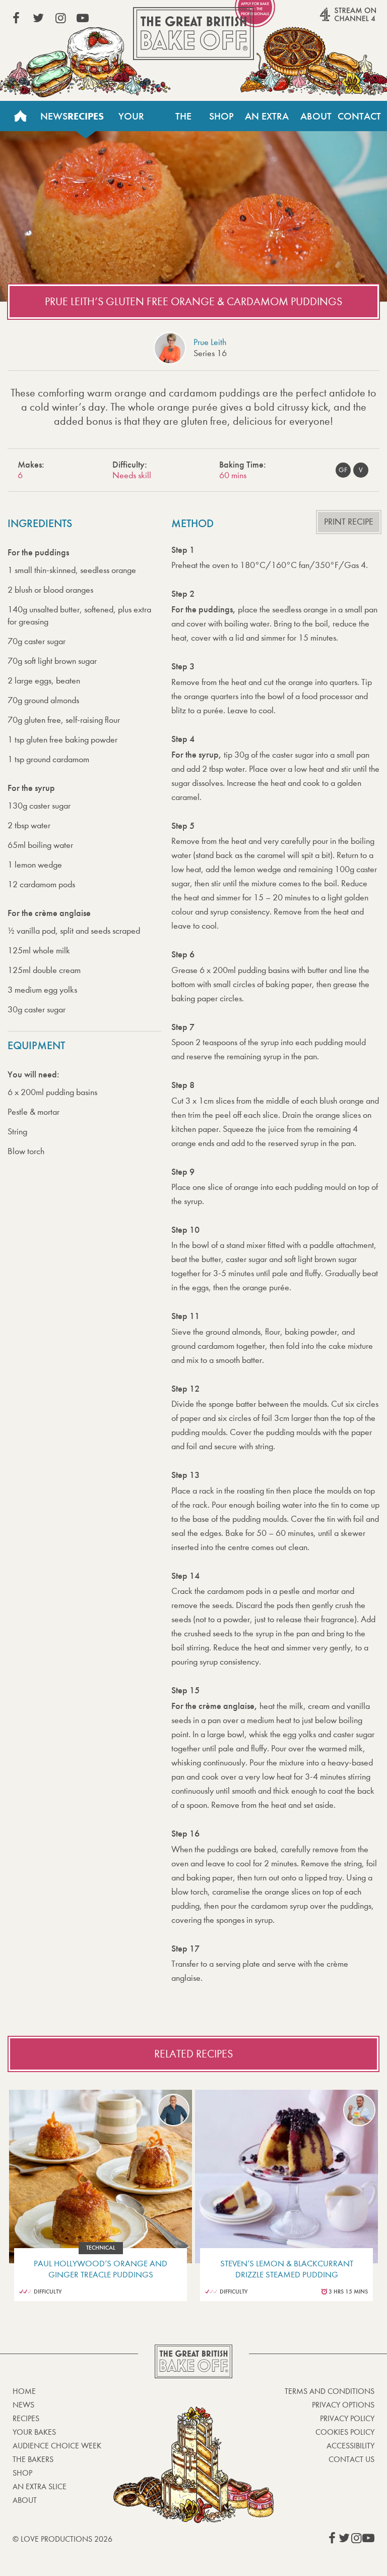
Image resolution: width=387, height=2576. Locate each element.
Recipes (86, 116)
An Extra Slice (267, 121)
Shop (221, 116)
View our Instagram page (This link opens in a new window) (60, 18)
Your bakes (34, 2432)
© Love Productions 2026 (62, 2539)
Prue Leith (210, 342)
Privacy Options (343, 2405)
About (316, 116)
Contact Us (359, 121)
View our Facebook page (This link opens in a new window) (16, 18)
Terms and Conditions (330, 2391)
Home (20, 116)
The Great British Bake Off (193, 34)
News (54, 116)
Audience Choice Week (57, 2446)
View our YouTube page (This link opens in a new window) (83, 18)
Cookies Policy (345, 2432)
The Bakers (184, 121)
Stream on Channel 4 (329, 20)
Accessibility (350, 2446)
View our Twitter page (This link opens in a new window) (38, 18)
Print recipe (349, 522)
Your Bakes (131, 121)
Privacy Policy (347, 2418)
